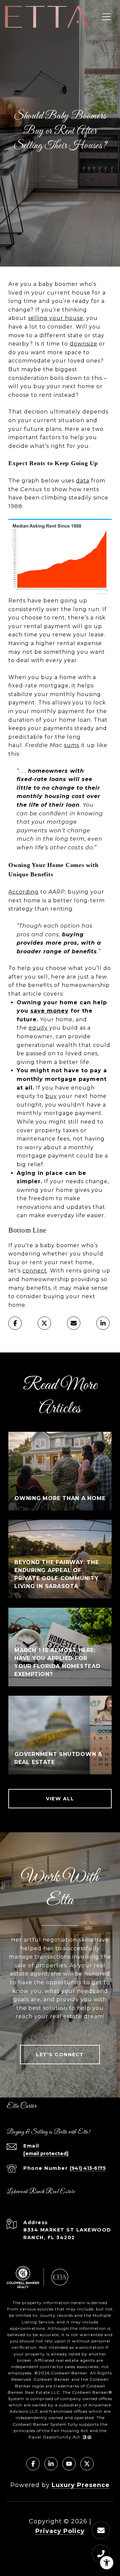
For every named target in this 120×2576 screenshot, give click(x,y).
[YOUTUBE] (69, 2464)
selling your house (56, 318)
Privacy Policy (60, 2531)
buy (51, 1096)
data (83, 481)
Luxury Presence (81, 2485)
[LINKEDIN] (51, 2464)
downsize (83, 344)
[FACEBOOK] (33, 2464)
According (23, 892)
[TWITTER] (87, 2464)
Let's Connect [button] (60, 2055)
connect (35, 1271)
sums (72, 745)
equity (38, 1028)
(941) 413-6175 (88, 2168)
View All (60, 1799)
